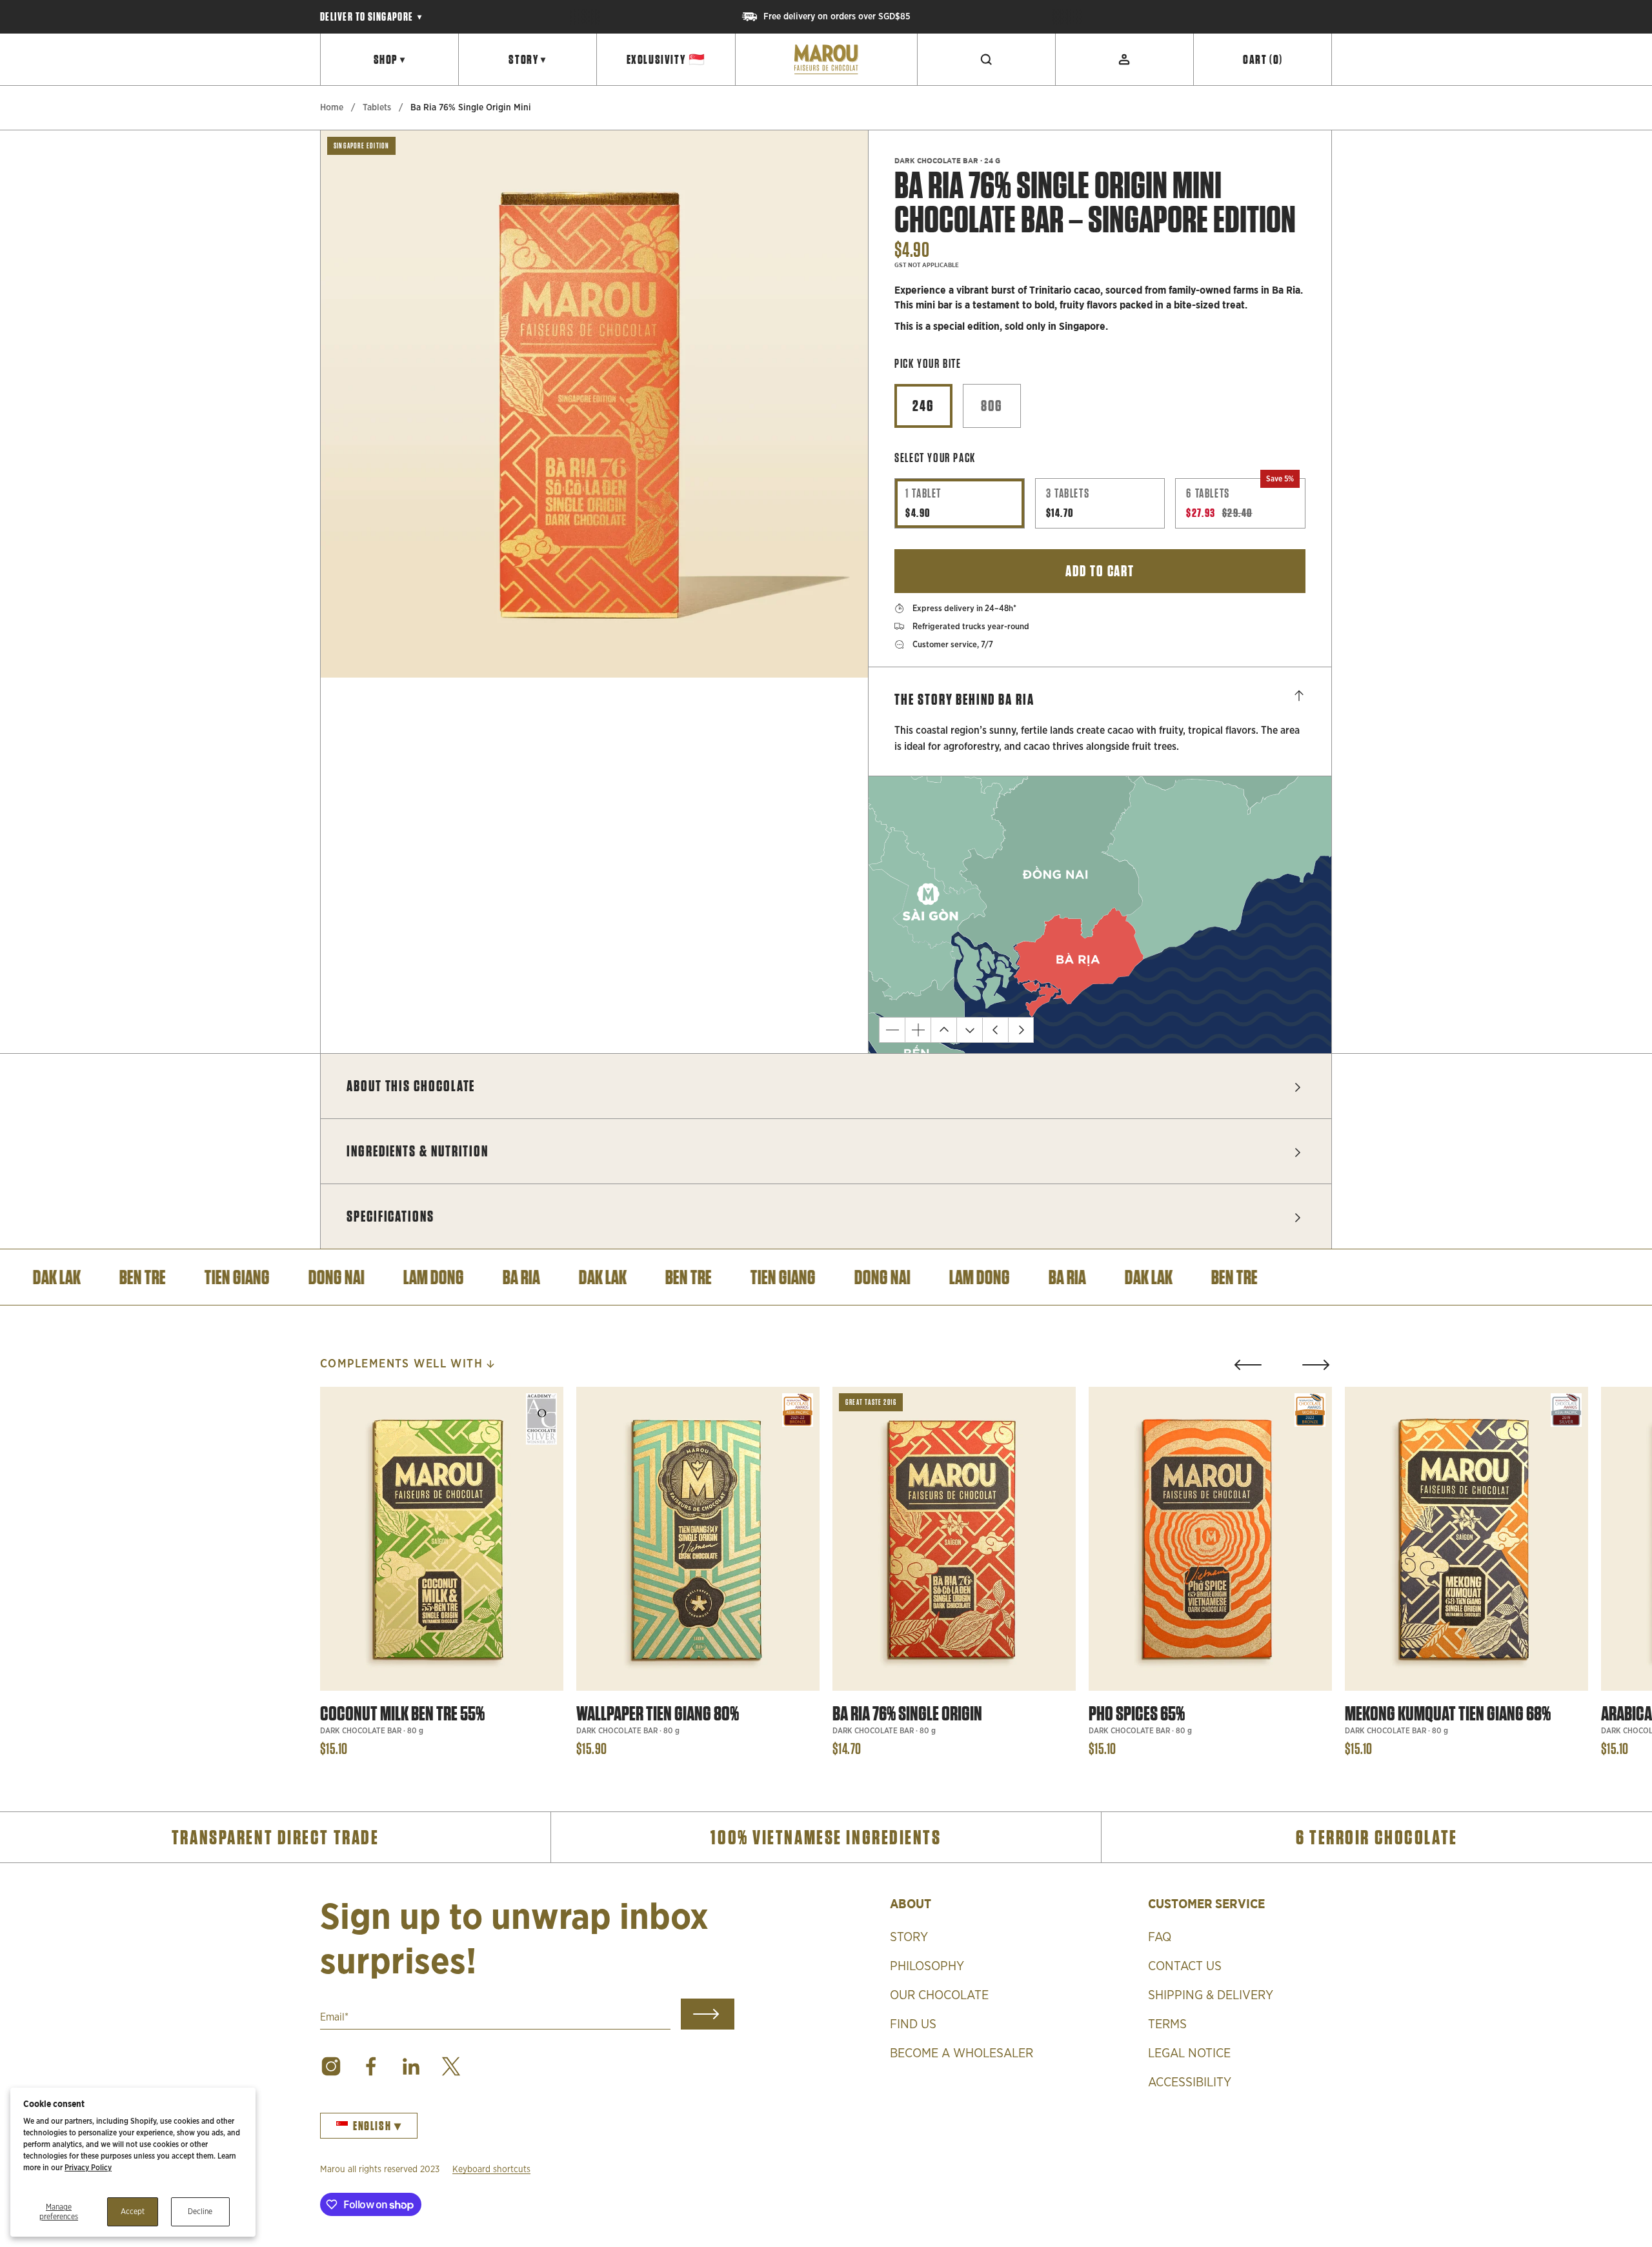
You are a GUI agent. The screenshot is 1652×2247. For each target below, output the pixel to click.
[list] (594, 404)
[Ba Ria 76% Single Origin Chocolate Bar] (954, 1539)
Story (528, 59)
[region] (826, 17)
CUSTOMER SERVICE (1206, 1903)
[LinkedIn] (411, 2066)
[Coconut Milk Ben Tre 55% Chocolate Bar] (442, 1539)
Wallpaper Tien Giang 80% (658, 1714)
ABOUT (911, 1903)
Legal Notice (1189, 2053)
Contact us (1185, 1966)
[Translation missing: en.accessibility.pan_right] (1021, 1030)
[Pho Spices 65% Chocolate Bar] (1210, 1539)
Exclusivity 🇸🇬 (666, 59)
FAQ (1160, 1937)
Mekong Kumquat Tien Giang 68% (1448, 1714)
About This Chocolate (411, 1086)
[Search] (987, 59)
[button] (1248, 1365)
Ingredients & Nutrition (418, 1151)
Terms (1167, 2024)
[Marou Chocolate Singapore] (826, 59)
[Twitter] (451, 2066)
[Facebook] (371, 2066)
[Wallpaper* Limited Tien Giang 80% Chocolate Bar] (698, 1539)
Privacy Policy (88, 2168)
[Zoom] (841, 650)
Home (332, 108)
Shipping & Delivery (1211, 1995)
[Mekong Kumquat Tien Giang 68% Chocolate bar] (1466, 1539)
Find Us (913, 2024)
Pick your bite (928, 364)
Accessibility (1190, 2082)
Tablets (377, 108)
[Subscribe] (708, 2014)
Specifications (390, 1216)
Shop (390, 59)
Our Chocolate (939, 1995)
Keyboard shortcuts (491, 2170)
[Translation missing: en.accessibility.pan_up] (943, 1030)
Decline (200, 2212)
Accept (133, 2212)
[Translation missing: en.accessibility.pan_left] (995, 1030)
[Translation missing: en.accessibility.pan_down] (969, 1030)
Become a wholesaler (962, 2053)
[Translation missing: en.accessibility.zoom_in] (918, 1030)
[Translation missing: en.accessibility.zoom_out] (892, 1030)
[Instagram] (331, 2066)
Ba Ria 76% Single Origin (907, 1714)
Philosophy (927, 1966)
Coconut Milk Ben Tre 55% (402, 1714)
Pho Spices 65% (1137, 1714)
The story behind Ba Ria (964, 699)
